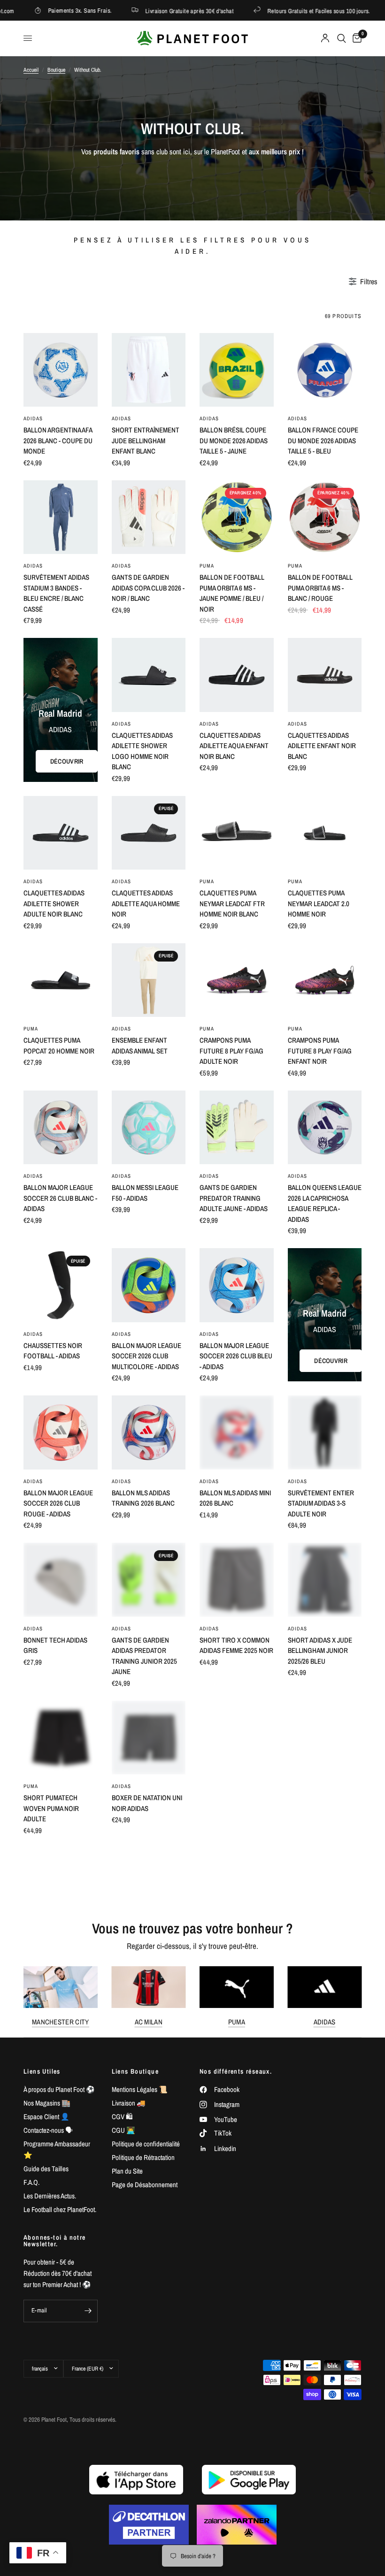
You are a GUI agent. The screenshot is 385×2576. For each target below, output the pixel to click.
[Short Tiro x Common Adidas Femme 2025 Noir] (237, 1580)
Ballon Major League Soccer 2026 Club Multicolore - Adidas (146, 1356)
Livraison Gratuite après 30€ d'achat (123, 11)
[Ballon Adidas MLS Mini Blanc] (237, 2348)
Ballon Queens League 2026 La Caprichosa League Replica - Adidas (325, 1203)
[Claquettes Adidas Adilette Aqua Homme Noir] (149, 833)
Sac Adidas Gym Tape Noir (320, 1803)
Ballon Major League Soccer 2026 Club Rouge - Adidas (58, 1503)
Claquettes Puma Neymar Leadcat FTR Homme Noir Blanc (232, 903)
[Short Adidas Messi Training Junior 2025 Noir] (237, 1738)
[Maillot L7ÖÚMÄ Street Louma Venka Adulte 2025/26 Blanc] (237, 1885)
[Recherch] (342, 38)
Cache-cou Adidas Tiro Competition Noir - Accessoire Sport (148, 2418)
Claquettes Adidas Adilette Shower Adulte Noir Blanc (54, 903)
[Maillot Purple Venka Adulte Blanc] (61, 2495)
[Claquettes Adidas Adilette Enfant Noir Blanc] (325, 675)
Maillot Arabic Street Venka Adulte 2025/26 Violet (147, 1955)
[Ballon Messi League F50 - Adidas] (149, 1128)
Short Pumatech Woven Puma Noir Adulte (51, 1808)
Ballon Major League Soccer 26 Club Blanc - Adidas (60, 1198)
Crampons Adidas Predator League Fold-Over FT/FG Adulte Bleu (228, 2266)
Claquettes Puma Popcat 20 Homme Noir (59, 1046)
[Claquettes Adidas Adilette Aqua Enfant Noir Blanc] (237, 675)
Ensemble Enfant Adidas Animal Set (140, 1046)
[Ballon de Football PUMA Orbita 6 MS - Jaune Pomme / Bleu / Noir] (237, 517)
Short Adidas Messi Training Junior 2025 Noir (232, 1808)
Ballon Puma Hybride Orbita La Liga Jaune (321, 2413)
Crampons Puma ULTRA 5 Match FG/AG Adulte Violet (323, 2261)
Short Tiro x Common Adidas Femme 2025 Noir (236, 1645)
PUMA (207, 566)
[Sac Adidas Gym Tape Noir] (325, 1738)
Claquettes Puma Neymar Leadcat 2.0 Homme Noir (319, 903)
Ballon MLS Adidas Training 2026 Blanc (143, 1498)
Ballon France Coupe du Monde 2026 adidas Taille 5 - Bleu (323, 440)
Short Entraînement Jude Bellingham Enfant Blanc (146, 440)
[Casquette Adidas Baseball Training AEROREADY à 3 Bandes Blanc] (149, 2032)
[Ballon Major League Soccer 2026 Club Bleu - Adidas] (237, 1285)
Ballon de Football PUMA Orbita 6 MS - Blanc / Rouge (320, 588)
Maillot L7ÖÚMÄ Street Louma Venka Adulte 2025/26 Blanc (232, 1955)
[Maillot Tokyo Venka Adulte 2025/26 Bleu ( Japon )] (61, 1885)
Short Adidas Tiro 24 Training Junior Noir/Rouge (321, 2103)
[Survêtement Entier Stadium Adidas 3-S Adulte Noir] (325, 1432)
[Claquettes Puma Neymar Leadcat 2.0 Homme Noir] (325, 833)
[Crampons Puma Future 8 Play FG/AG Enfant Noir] (325, 980)
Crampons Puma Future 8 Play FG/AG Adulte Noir (231, 1051)
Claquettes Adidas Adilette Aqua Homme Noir (146, 903)
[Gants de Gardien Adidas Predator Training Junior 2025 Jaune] (149, 1580)
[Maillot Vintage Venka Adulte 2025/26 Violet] (325, 1885)
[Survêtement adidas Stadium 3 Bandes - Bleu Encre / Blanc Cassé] (61, 517)
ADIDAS (33, 418)
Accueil (31, 70)
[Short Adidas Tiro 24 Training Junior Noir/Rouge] (325, 2032)
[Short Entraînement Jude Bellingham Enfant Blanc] (149, 370)
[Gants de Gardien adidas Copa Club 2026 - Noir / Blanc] (149, 517)
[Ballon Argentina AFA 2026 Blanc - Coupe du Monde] (61, 370)
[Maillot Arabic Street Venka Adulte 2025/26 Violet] (149, 1885)
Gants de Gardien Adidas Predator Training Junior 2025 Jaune (144, 1656)
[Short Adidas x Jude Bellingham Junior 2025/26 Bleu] (325, 1580)
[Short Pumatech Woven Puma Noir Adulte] (61, 1738)
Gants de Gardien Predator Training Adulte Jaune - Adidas (234, 1198)
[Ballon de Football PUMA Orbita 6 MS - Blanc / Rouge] (325, 517)
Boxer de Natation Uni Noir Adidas (147, 1803)
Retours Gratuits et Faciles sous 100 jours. (252, 11)
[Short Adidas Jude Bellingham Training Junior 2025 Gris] (61, 2190)
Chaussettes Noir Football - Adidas (53, 1351)
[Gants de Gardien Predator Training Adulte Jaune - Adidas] (237, 1128)
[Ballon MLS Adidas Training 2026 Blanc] (149, 1432)
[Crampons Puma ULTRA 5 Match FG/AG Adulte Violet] (325, 2190)
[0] (355, 38)
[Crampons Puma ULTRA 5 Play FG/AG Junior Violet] (61, 2348)
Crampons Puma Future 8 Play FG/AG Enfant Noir (320, 1051)
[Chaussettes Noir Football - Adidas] (61, 1285)
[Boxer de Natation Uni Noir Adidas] (149, 1738)
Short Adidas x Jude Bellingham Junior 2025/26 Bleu (320, 1651)
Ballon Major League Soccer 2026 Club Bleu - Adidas (236, 1356)
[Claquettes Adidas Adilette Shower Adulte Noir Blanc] (61, 833)
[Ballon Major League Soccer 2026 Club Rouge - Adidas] (61, 1432)
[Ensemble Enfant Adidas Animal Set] (149, 980)
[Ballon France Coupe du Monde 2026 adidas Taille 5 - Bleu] (325, 370)
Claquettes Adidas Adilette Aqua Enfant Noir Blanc (234, 746)
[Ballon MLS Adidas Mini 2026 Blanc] (237, 1432)
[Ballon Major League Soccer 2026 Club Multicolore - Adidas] (149, 1285)
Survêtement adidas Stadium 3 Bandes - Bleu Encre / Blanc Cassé (56, 593)
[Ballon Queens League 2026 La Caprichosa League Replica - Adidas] (325, 1128)
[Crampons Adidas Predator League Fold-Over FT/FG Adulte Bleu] (237, 2190)
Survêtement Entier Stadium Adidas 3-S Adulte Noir (321, 1503)
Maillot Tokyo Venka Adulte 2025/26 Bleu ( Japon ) (57, 1955)
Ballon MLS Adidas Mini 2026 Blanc (235, 1498)
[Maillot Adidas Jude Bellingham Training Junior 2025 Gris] (61, 2032)
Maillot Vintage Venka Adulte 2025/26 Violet (323, 1950)
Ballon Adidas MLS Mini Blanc (235, 2413)
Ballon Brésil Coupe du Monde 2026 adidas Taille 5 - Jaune (234, 440)
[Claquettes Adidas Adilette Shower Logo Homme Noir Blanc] (149, 675)
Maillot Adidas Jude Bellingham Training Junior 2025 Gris (57, 2103)
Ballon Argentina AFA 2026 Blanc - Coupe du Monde (58, 440)
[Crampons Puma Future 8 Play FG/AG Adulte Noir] (237, 980)
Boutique (56, 70)
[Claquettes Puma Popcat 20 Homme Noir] (61, 980)
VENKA (32, 1933)
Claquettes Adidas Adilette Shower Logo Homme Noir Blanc (142, 751)
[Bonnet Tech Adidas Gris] (61, 1580)
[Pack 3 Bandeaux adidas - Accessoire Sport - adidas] (149, 2190)
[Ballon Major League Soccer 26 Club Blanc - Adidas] (61, 1128)
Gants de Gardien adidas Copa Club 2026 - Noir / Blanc (148, 588)
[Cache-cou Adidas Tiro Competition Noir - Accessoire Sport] (149, 2348)
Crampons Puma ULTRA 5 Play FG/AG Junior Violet (59, 2418)
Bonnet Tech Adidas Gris (55, 1645)
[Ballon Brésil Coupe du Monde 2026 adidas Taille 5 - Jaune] (237, 370)
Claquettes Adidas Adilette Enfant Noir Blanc (322, 746)
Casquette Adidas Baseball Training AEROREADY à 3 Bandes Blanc (147, 2108)
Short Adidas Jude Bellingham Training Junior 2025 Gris (57, 2261)
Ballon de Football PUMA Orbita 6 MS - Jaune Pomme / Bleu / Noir (232, 593)
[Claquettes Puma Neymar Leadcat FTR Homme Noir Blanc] (237, 833)
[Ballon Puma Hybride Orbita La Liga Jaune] (325, 2348)
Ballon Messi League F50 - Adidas (145, 1193)
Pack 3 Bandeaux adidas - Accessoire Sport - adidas (143, 2261)
